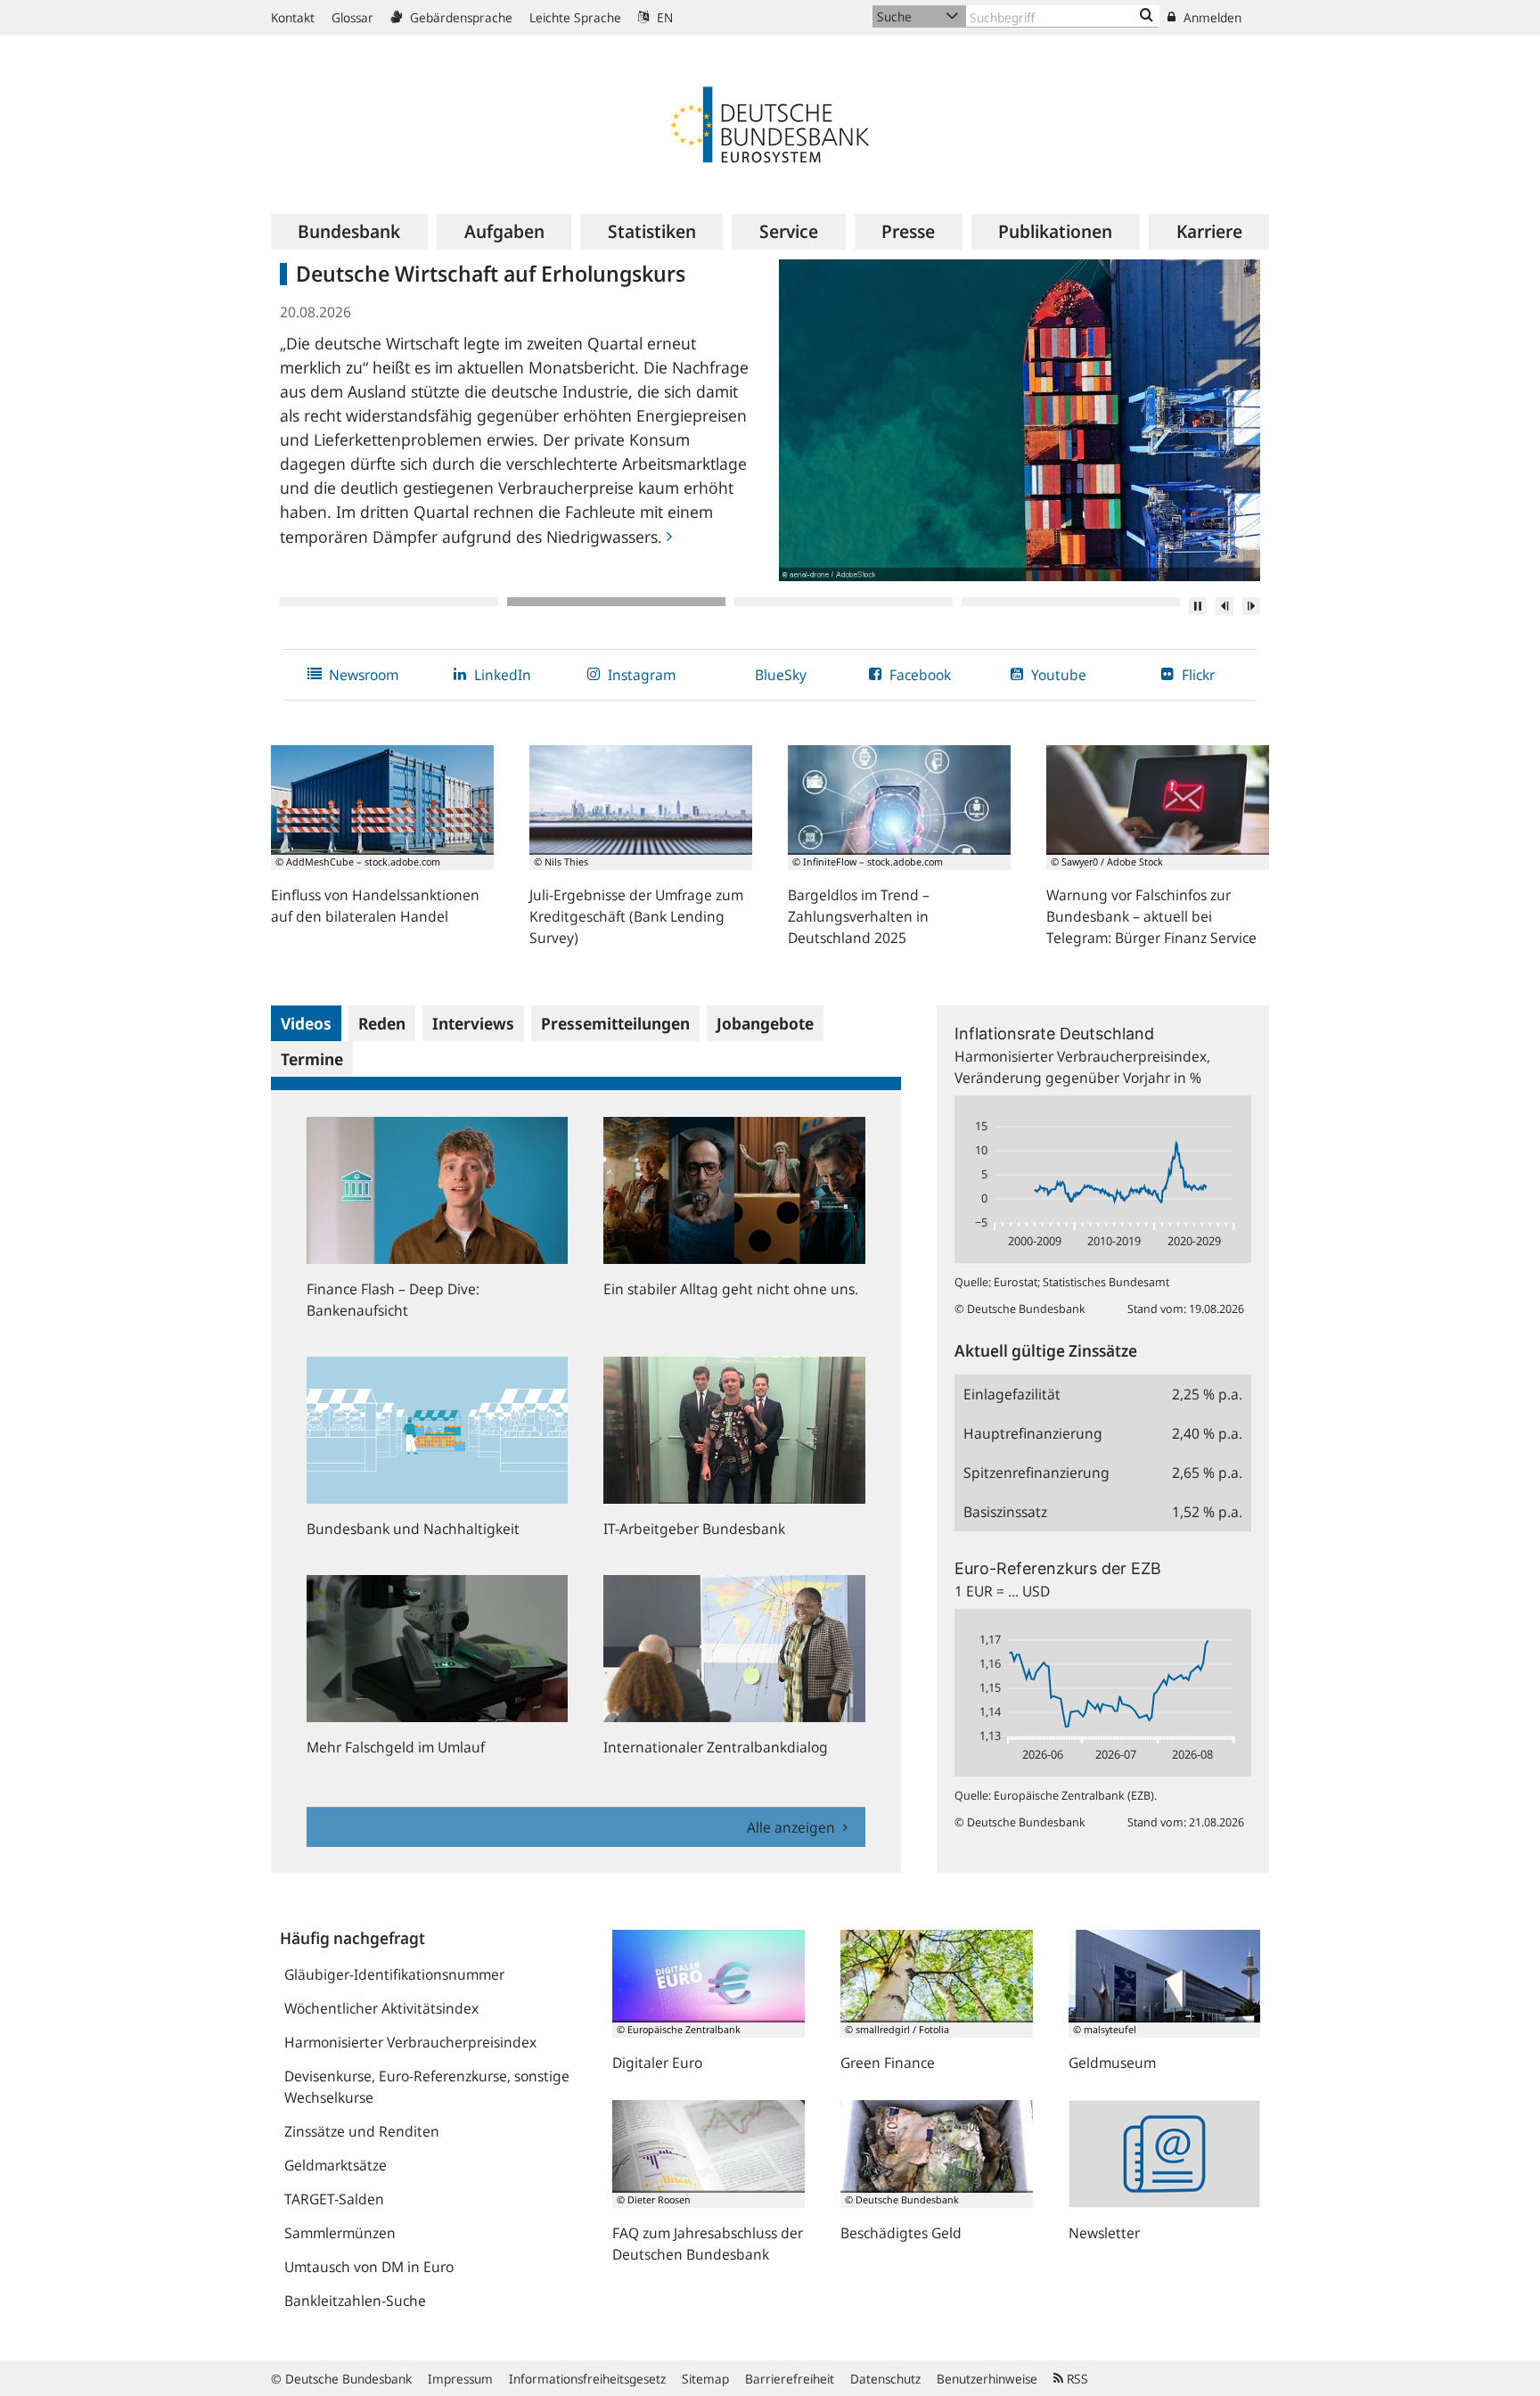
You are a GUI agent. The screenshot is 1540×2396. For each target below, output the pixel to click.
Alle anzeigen (793, 1827)
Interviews (473, 1023)
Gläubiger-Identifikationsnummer (394, 1974)
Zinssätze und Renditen (362, 2131)
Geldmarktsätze (336, 2165)
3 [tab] (844, 602)
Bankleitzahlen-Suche (355, 2301)
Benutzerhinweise (987, 2379)
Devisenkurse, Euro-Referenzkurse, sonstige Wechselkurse (427, 2087)
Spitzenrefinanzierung (1036, 1473)
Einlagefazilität (1012, 1394)
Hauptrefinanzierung (1033, 1433)
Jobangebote (765, 1023)
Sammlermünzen (340, 2233)
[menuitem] (349, 232)
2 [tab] (616, 602)
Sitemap (705, 2379)
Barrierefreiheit (790, 2379)
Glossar (352, 17)
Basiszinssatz (1005, 1512)
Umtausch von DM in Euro (369, 2267)
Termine (312, 1059)
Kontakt (293, 17)
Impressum (460, 2379)
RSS (1076, 2379)
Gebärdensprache (459, 17)
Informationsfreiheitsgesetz (587, 2379)
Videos (306, 1023)
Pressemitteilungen (615, 1023)
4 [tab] (1071, 602)
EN (663, 17)
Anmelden (1211, 17)
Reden (382, 1023)
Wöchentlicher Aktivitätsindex (381, 2008)
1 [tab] (389, 602)
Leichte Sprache (575, 17)
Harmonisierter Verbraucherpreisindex (410, 2042)
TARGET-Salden (334, 2199)
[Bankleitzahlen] (1147, 16)
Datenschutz (885, 2379)
